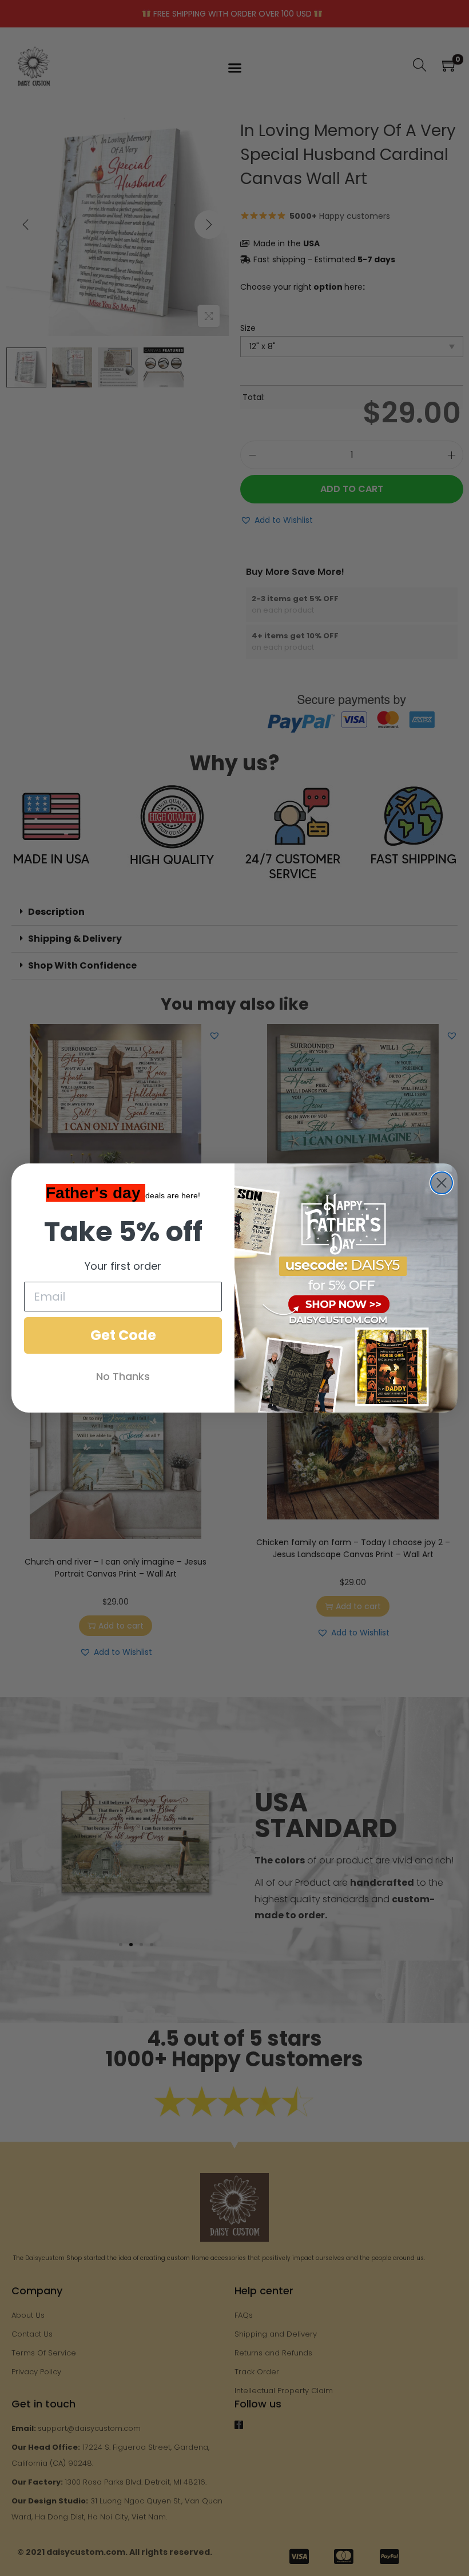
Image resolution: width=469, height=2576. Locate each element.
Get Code (123, 1335)
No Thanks (123, 1376)
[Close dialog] (442, 1183)
